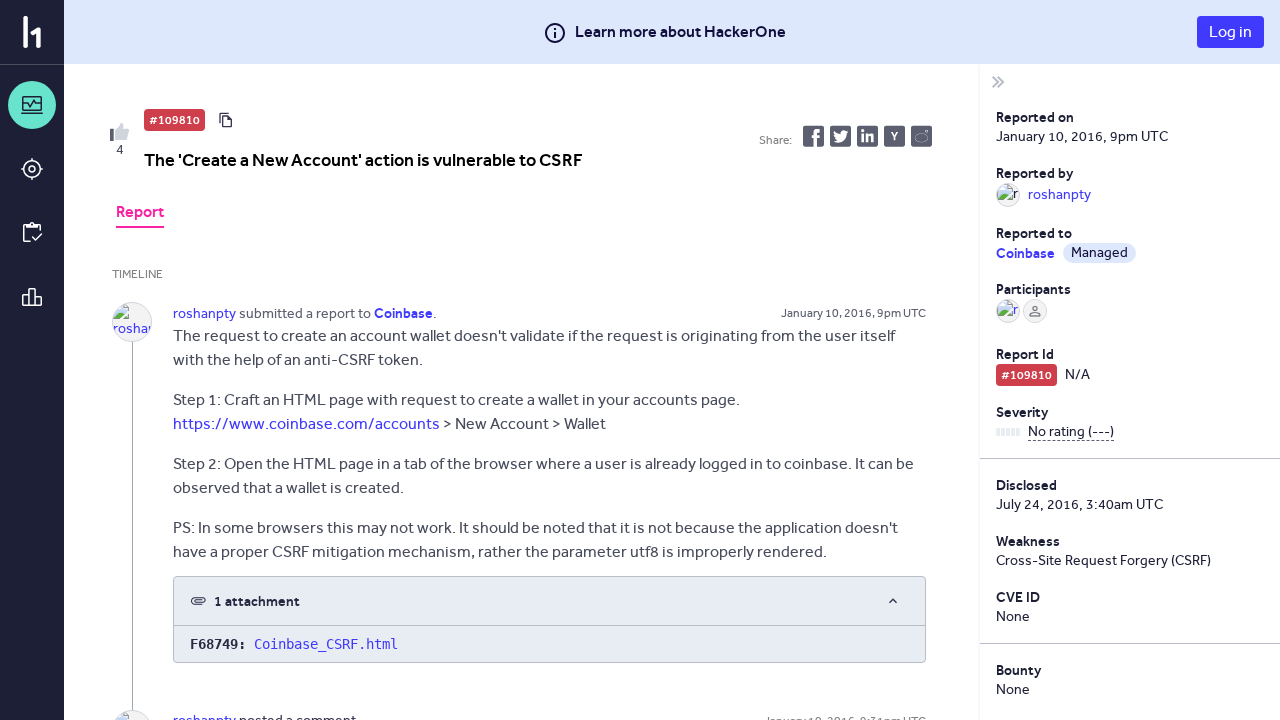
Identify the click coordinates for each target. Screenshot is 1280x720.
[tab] (140, 214)
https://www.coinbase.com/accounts (306, 423)
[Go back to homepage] (32, 32)
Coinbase (1025, 253)
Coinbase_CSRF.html (326, 644)
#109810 (174, 120)
